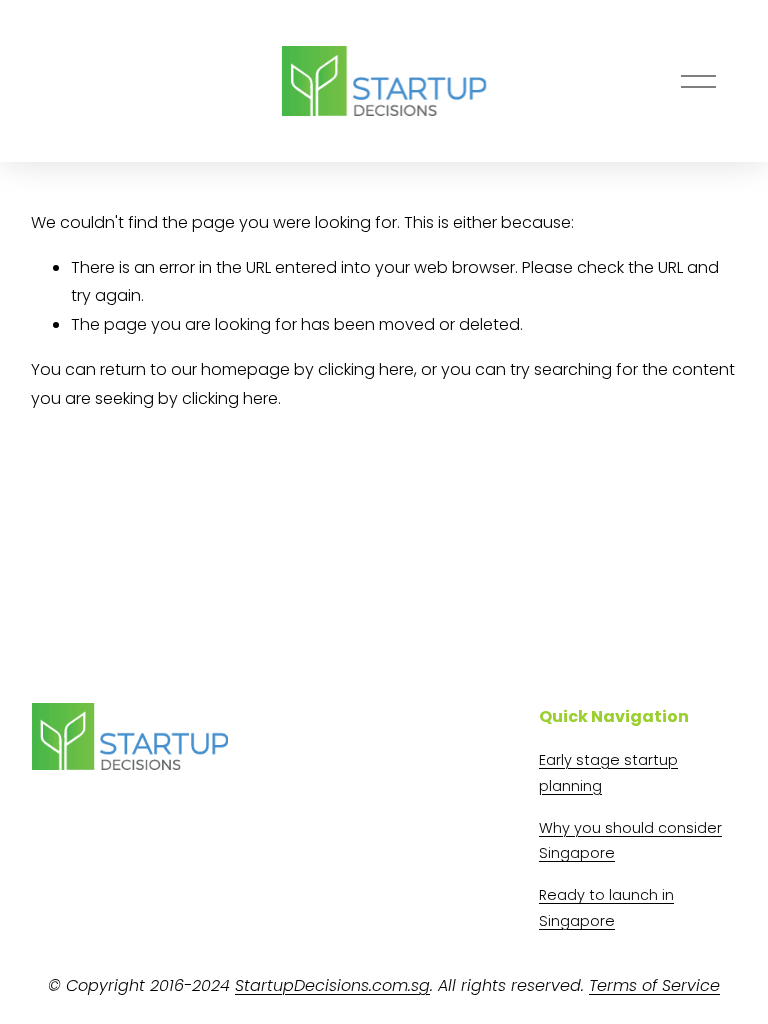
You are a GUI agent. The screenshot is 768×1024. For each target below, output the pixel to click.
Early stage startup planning (608, 773)
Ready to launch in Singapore (606, 908)
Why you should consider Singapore (630, 841)
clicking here (366, 369)
